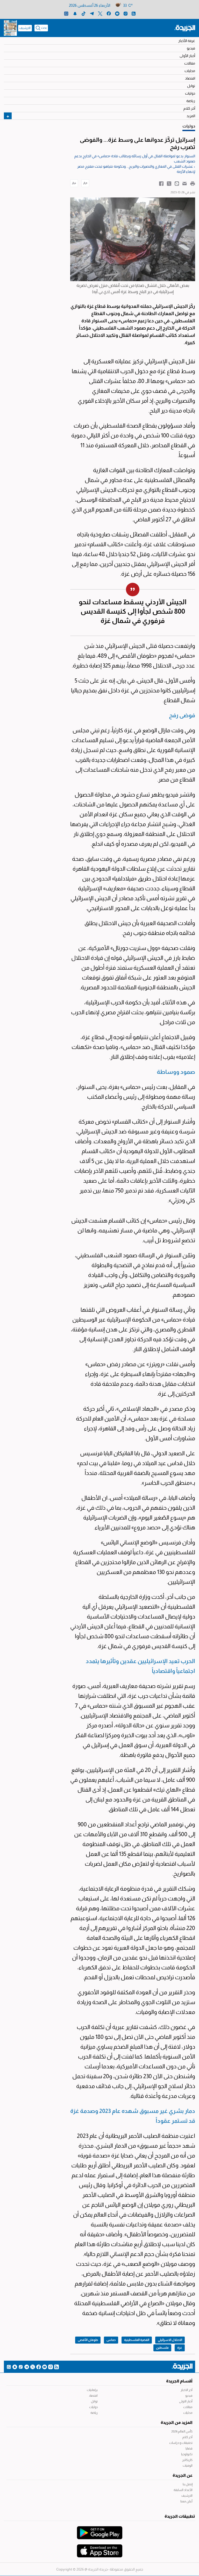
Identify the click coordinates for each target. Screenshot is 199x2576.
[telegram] (92, 13)
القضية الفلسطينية (137, 2340)
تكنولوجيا (187, 2454)
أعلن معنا (186, 2501)
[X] (100, 13)
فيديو (191, 48)
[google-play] (100, 2530)
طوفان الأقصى (88, 2340)
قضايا (189, 2449)
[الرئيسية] (185, 28)
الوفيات (188, 2466)
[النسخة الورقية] (10, 28)
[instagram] (126, 13)
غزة (180, 2348)
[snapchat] (75, 13)
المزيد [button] (191, 116)
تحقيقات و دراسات (181, 2443)
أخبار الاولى (186, 2401)
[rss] (134, 13)
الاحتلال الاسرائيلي (170, 2340)
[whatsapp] (66, 13)
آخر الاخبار (187, 2390)
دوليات (190, 93)
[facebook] (109, 13)
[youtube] (117, 13)
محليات (190, 71)
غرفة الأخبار (187, 41)
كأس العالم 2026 (182, 2431)
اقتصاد (190, 78)
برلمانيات (92, 2390)
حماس (111, 2340)
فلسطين (162, 2348)
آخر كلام (189, 108)
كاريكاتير (187, 2460)
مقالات (190, 63)
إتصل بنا (188, 2484)
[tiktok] (84, 13)
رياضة (191, 101)
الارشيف (25, 28)
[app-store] (100, 2548)
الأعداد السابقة (183, 2490)
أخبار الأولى (187, 56)
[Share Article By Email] (185, 183)
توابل (191, 86)
